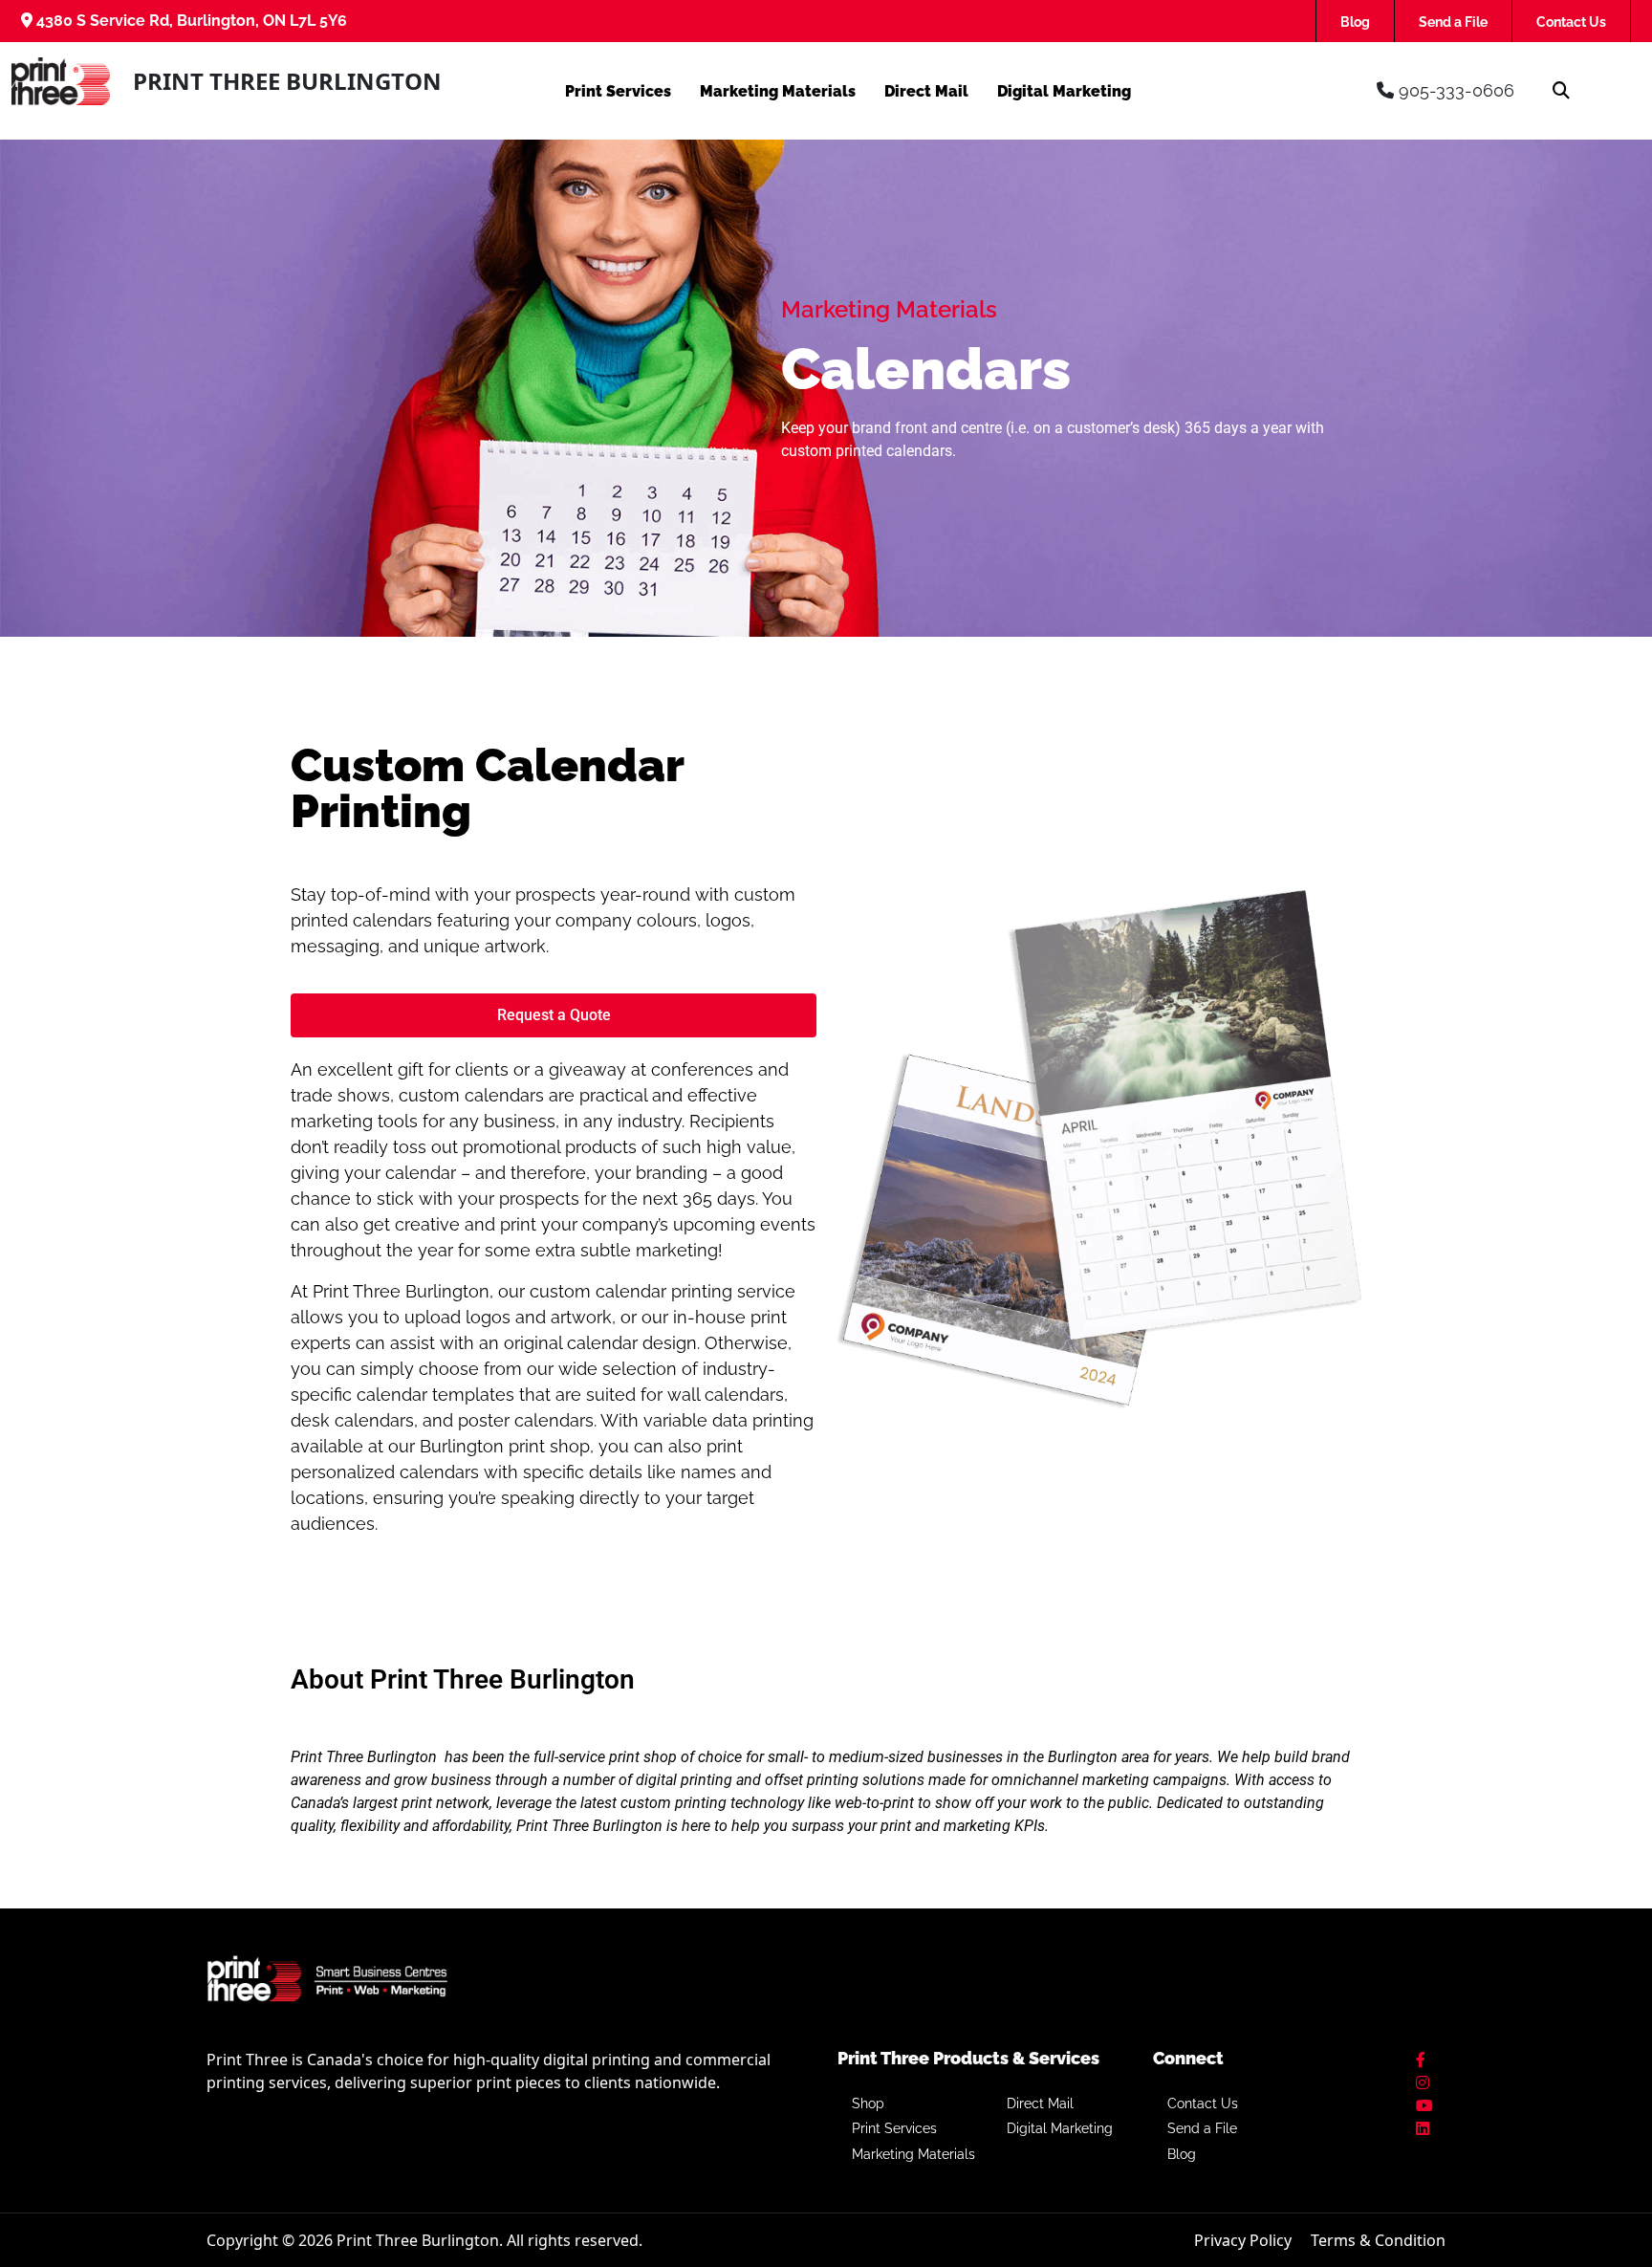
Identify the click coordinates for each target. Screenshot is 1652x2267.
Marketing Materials (778, 91)
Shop (868, 2104)
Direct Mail (926, 91)
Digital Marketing (1064, 91)
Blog (1355, 22)
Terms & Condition (1378, 2240)
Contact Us (1571, 22)
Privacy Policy (1243, 2240)
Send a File (1453, 22)
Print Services (618, 91)
